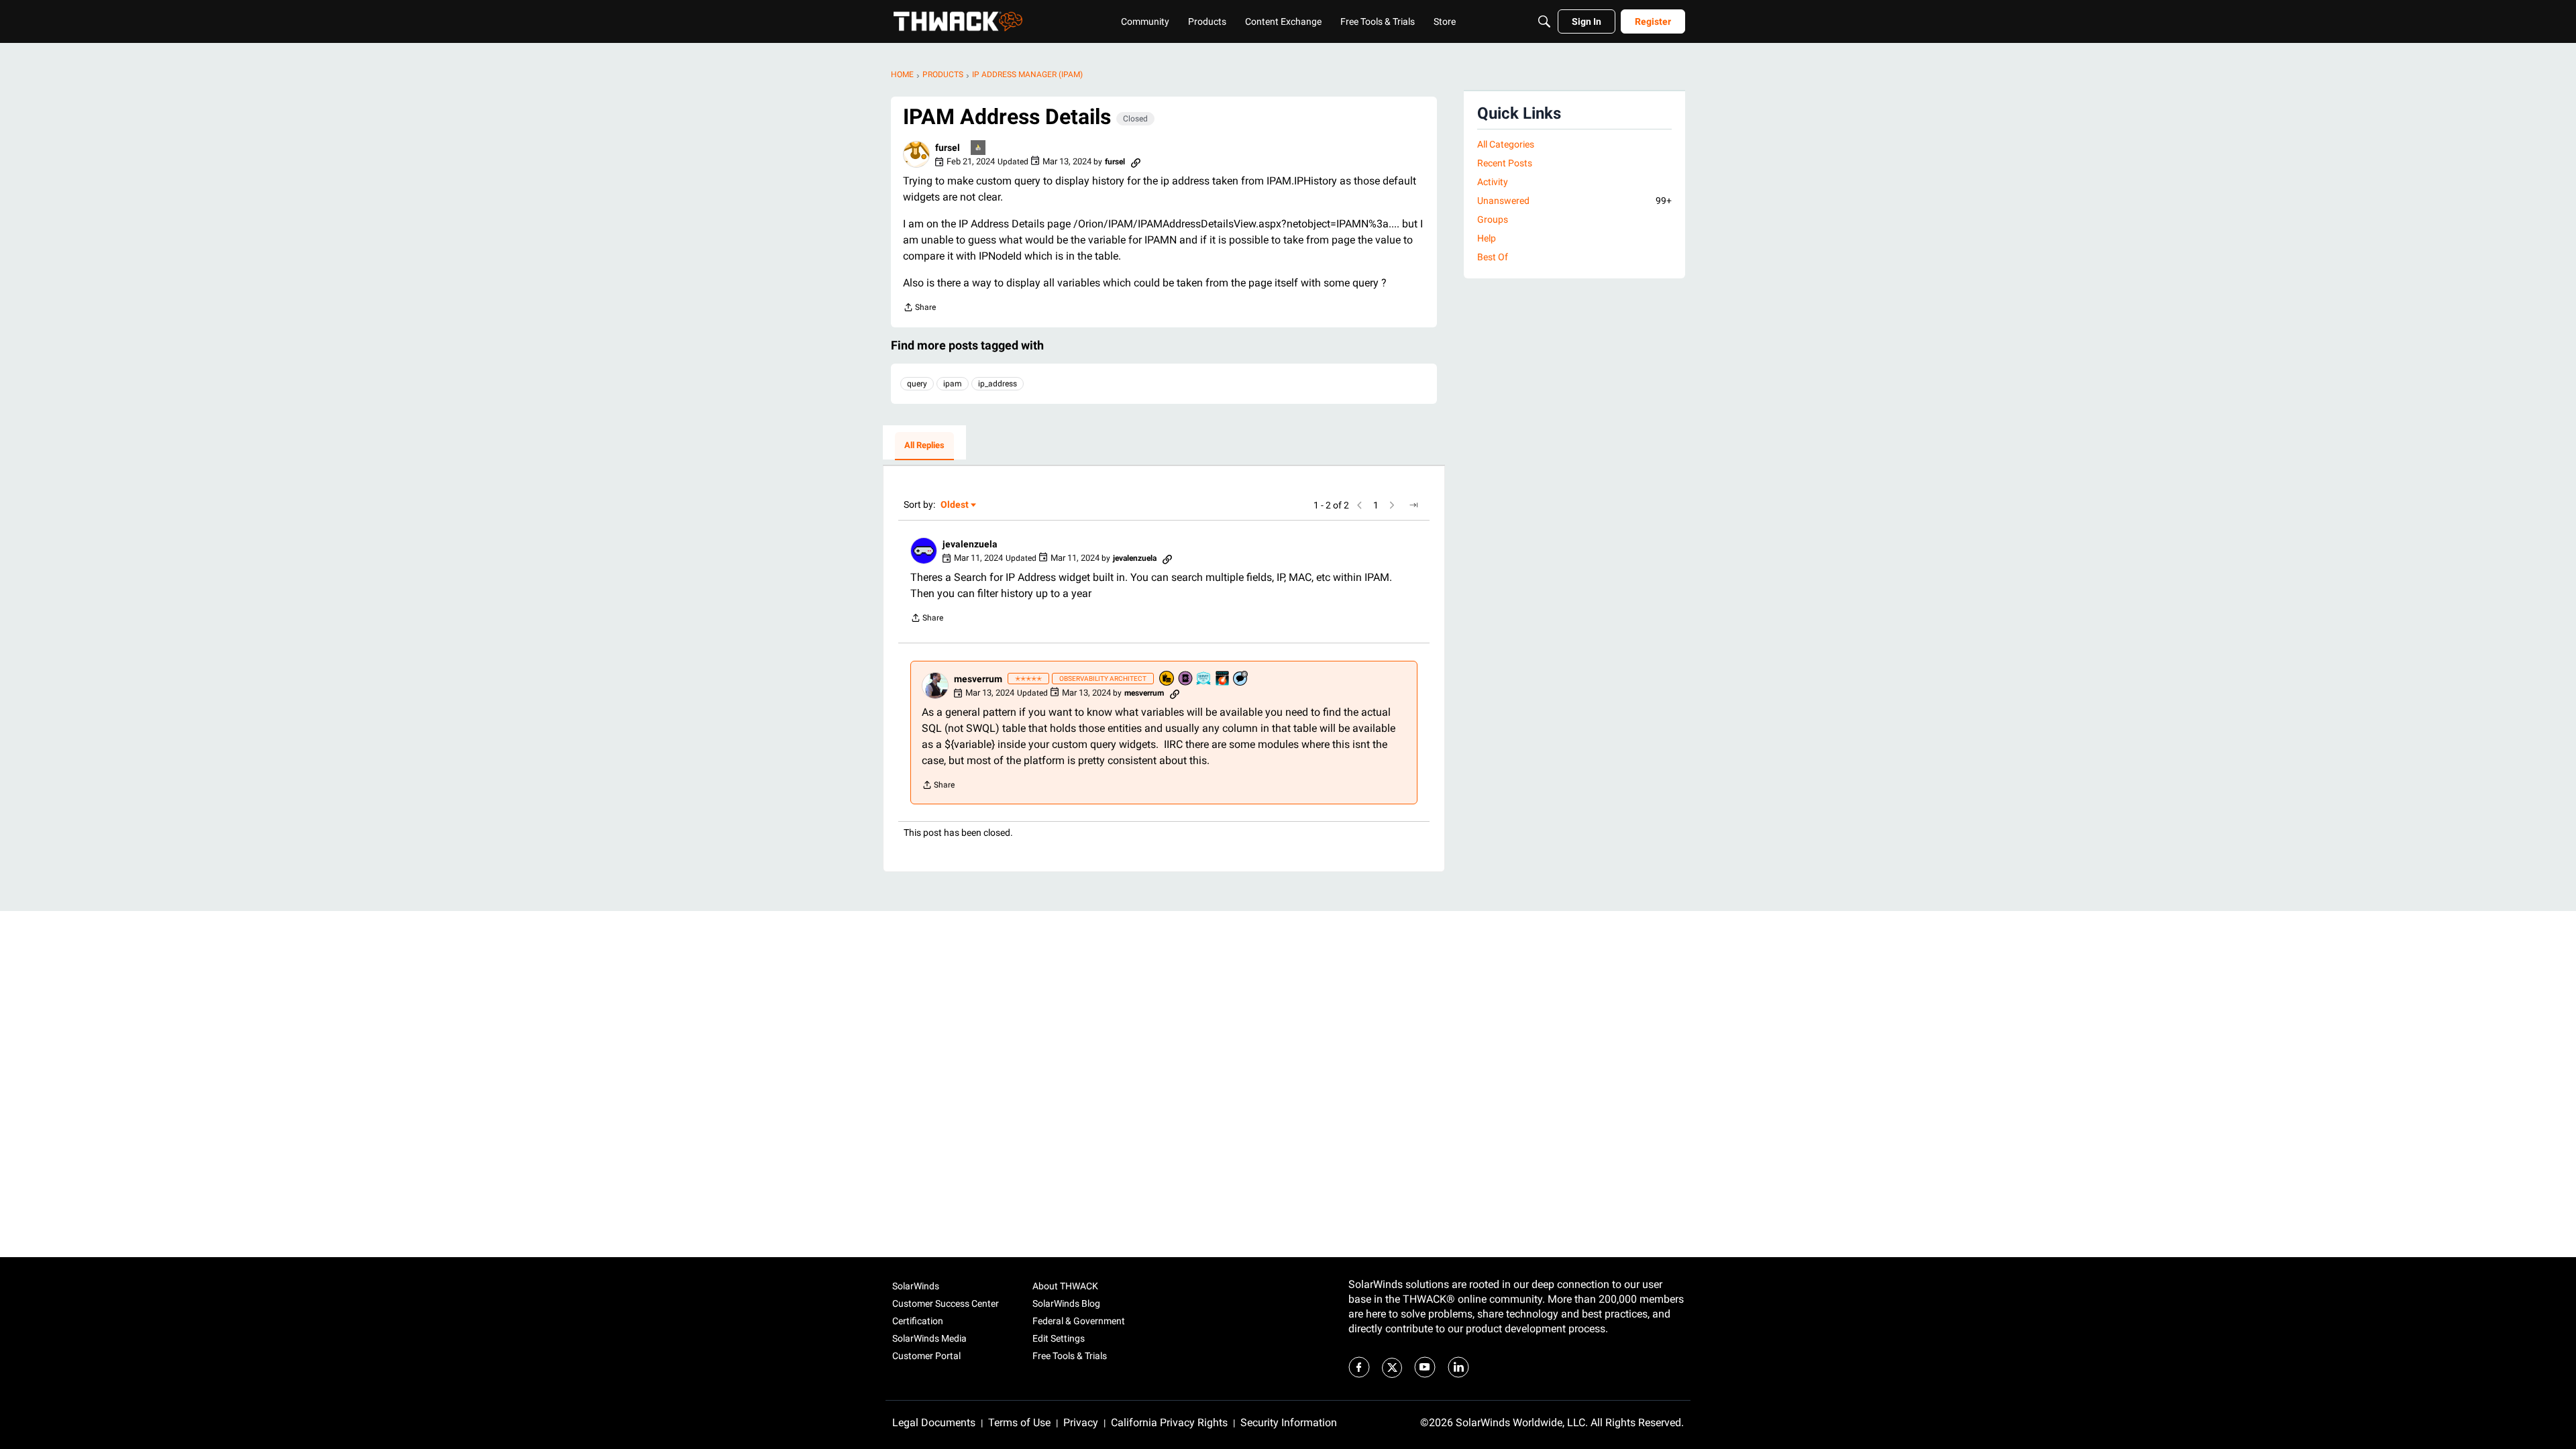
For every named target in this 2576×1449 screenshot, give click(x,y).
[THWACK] (958, 21)
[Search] (1544, 21)
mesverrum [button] (978, 679)
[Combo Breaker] (1167, 679)
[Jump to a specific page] (1413, 505)
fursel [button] (948, 148)
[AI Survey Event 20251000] (1204, 679)
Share (919, 309)
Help (1487, 238)
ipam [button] (953, 384)
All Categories (1506, 144)
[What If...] (979, 149)
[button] (916, 154)
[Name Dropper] (1186, 679)
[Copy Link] (1136, 162)
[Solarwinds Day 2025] (1223, 679)
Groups (1493, 219)
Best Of (1493, 257)
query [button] (917, 384)
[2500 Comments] (1241, 679)
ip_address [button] (998, 384)
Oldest (955, 505)
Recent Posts (1505, 163)
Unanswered (1574, 201)
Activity (1493, 182)
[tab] (924, 446)
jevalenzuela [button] (970, 544)
